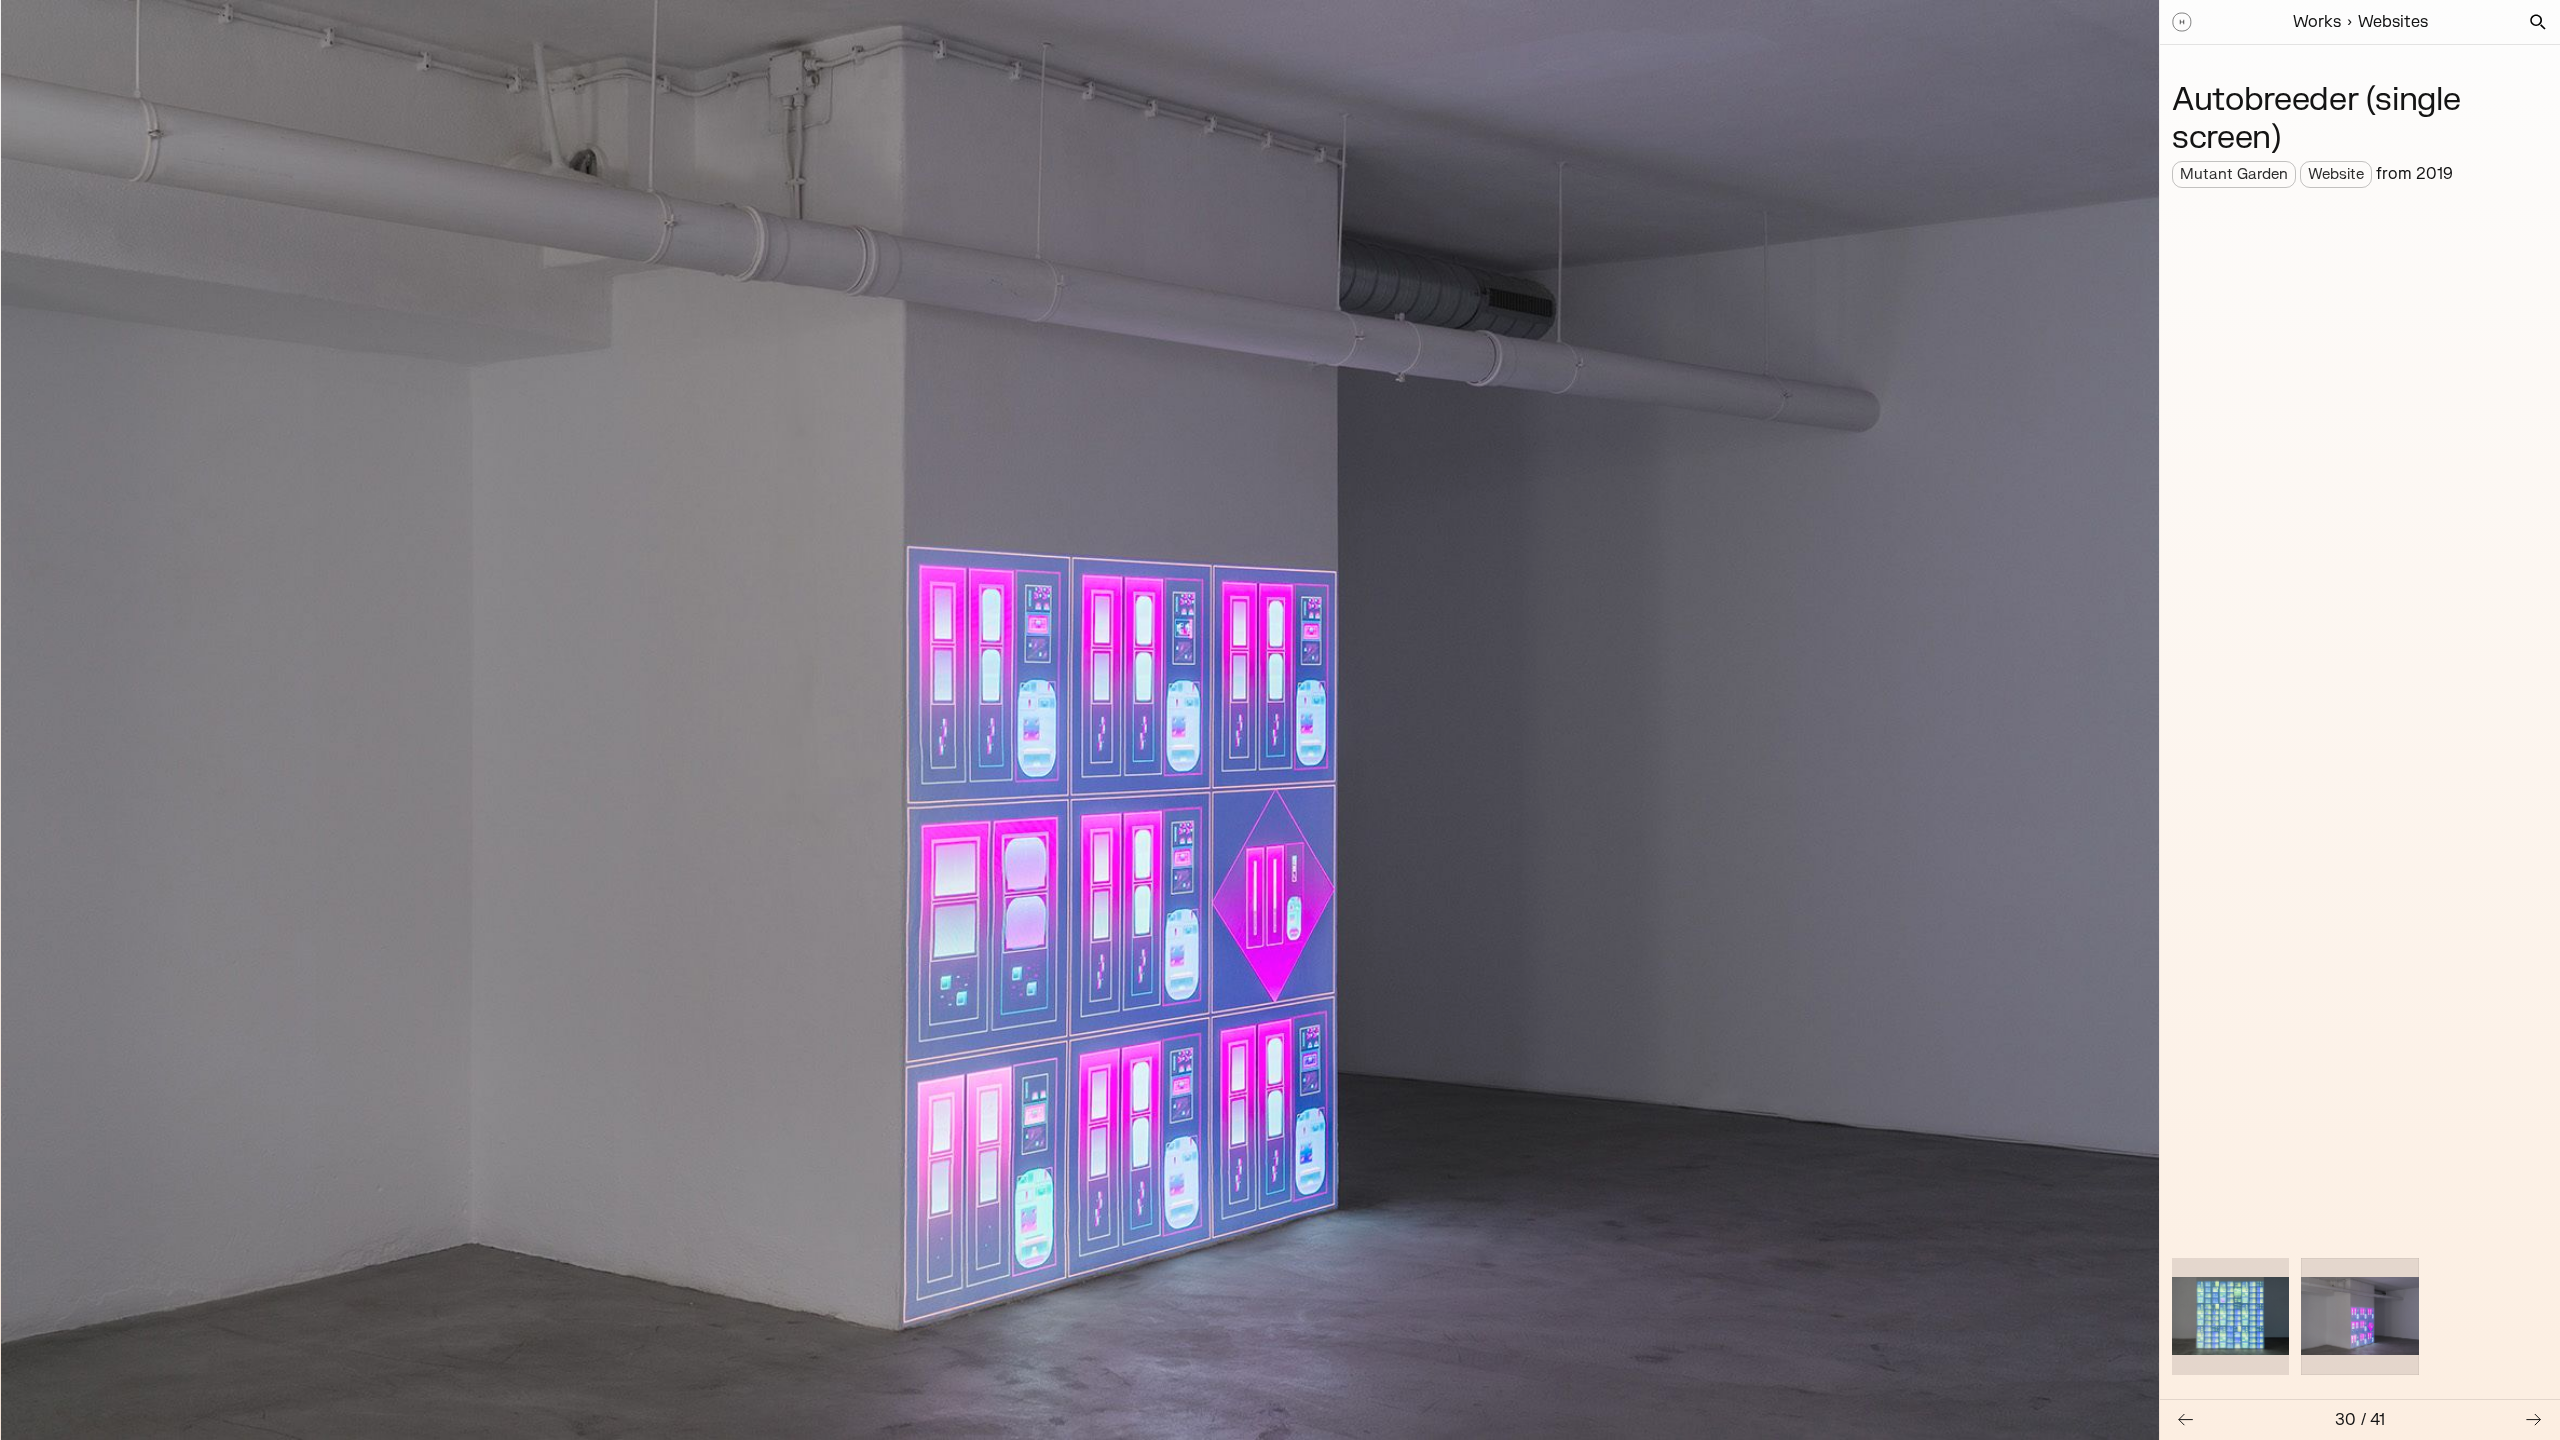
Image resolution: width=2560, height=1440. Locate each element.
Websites (2393, 22)
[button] (2538, 22)
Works (2317, 22)
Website (2336, 174)
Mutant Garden (2234, 174)
